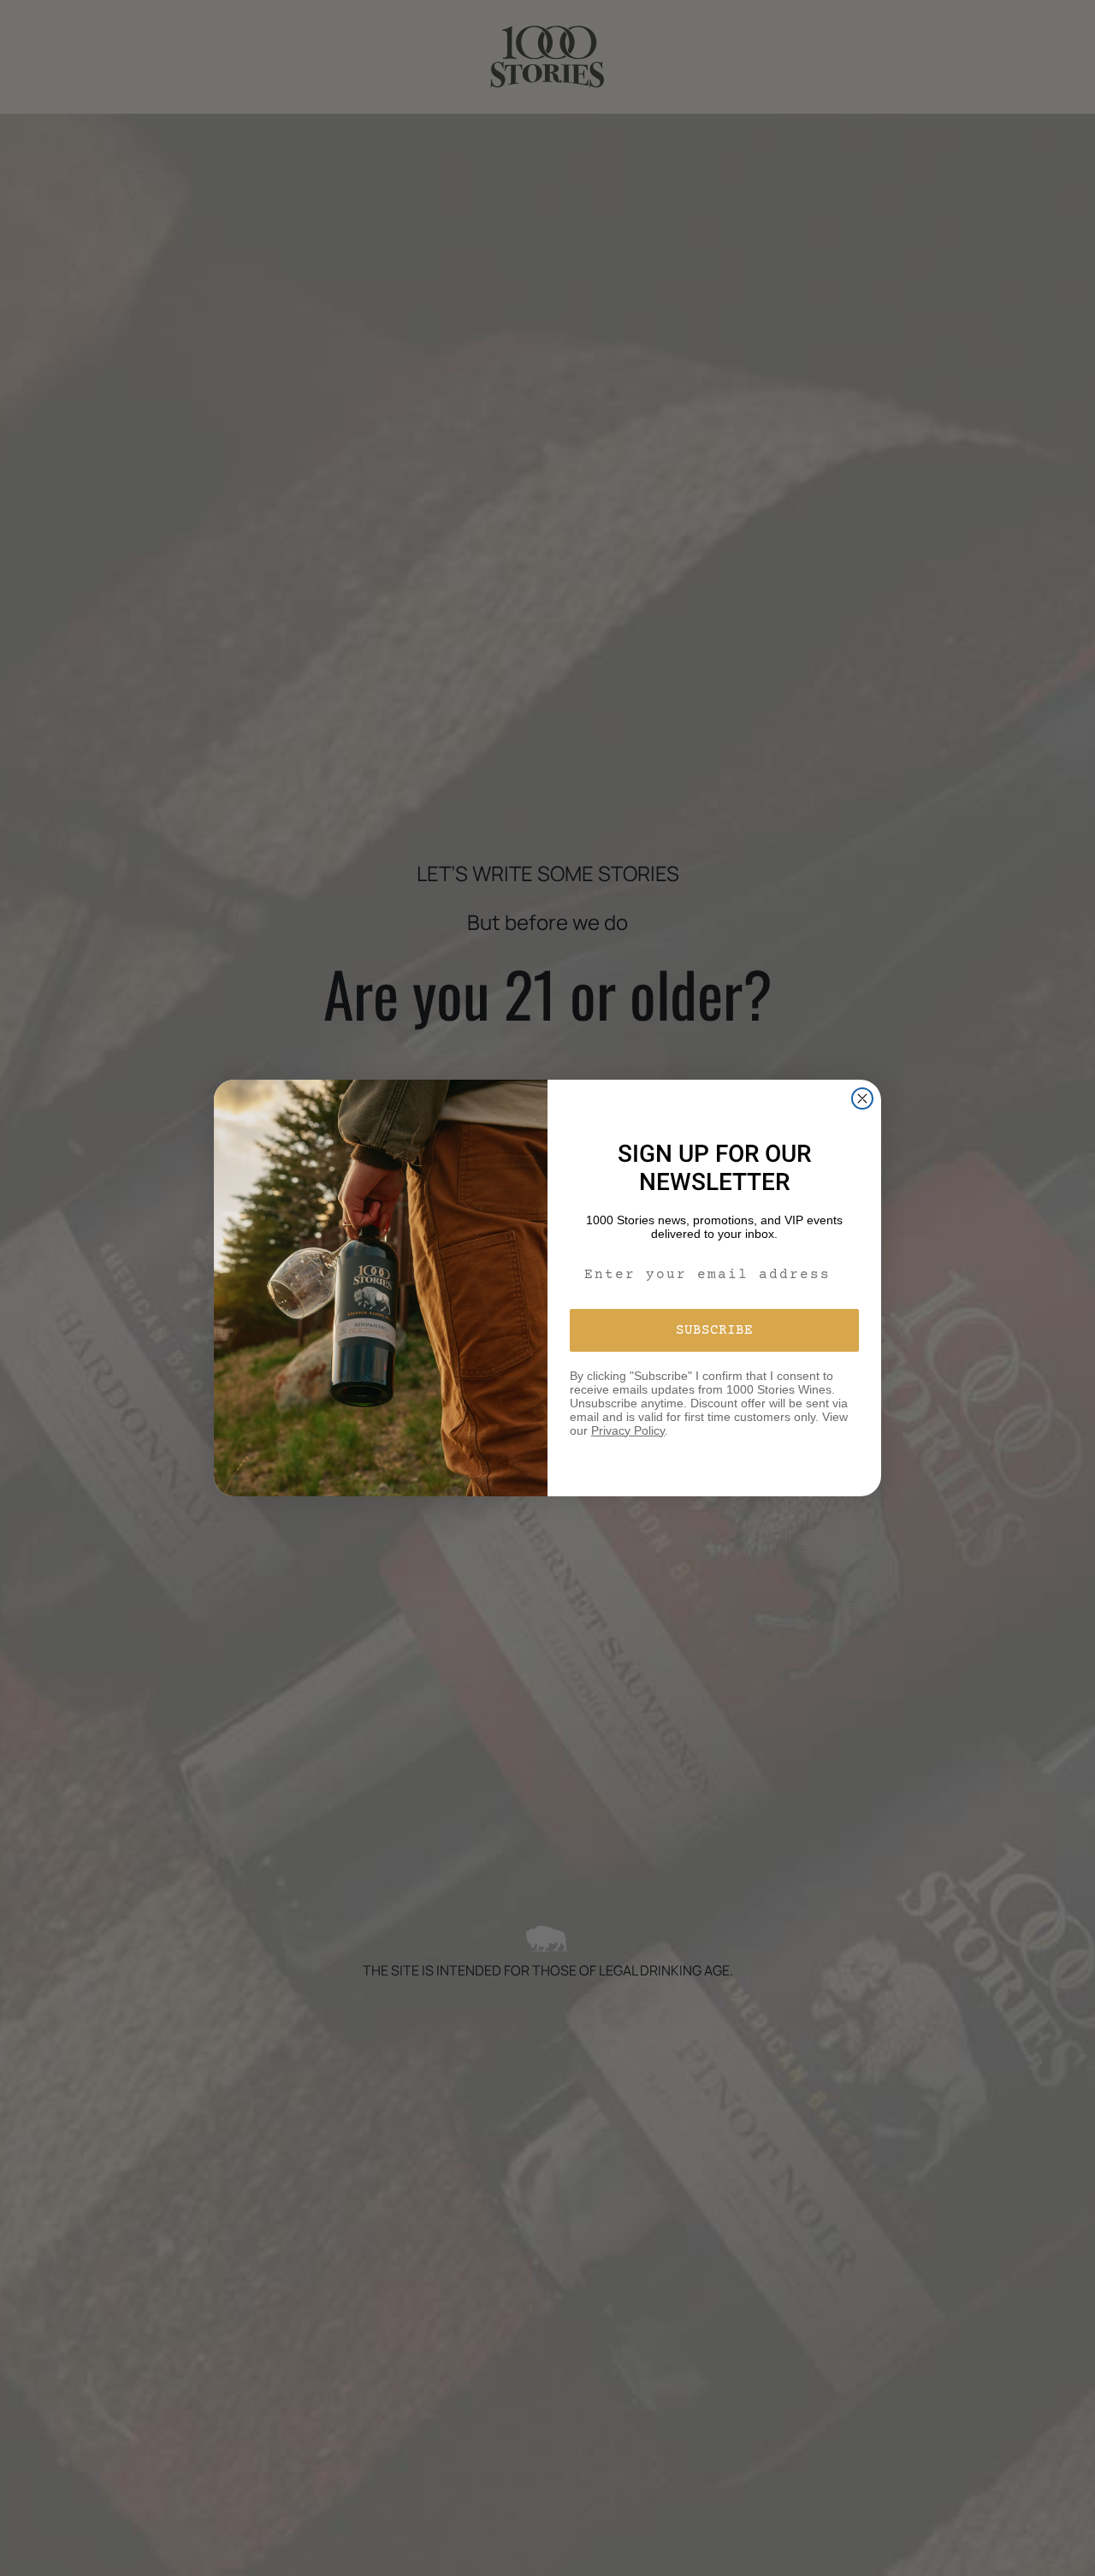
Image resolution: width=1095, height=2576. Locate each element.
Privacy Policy (628, 1430)
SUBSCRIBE (714, 1330)
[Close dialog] (862, 1099)
